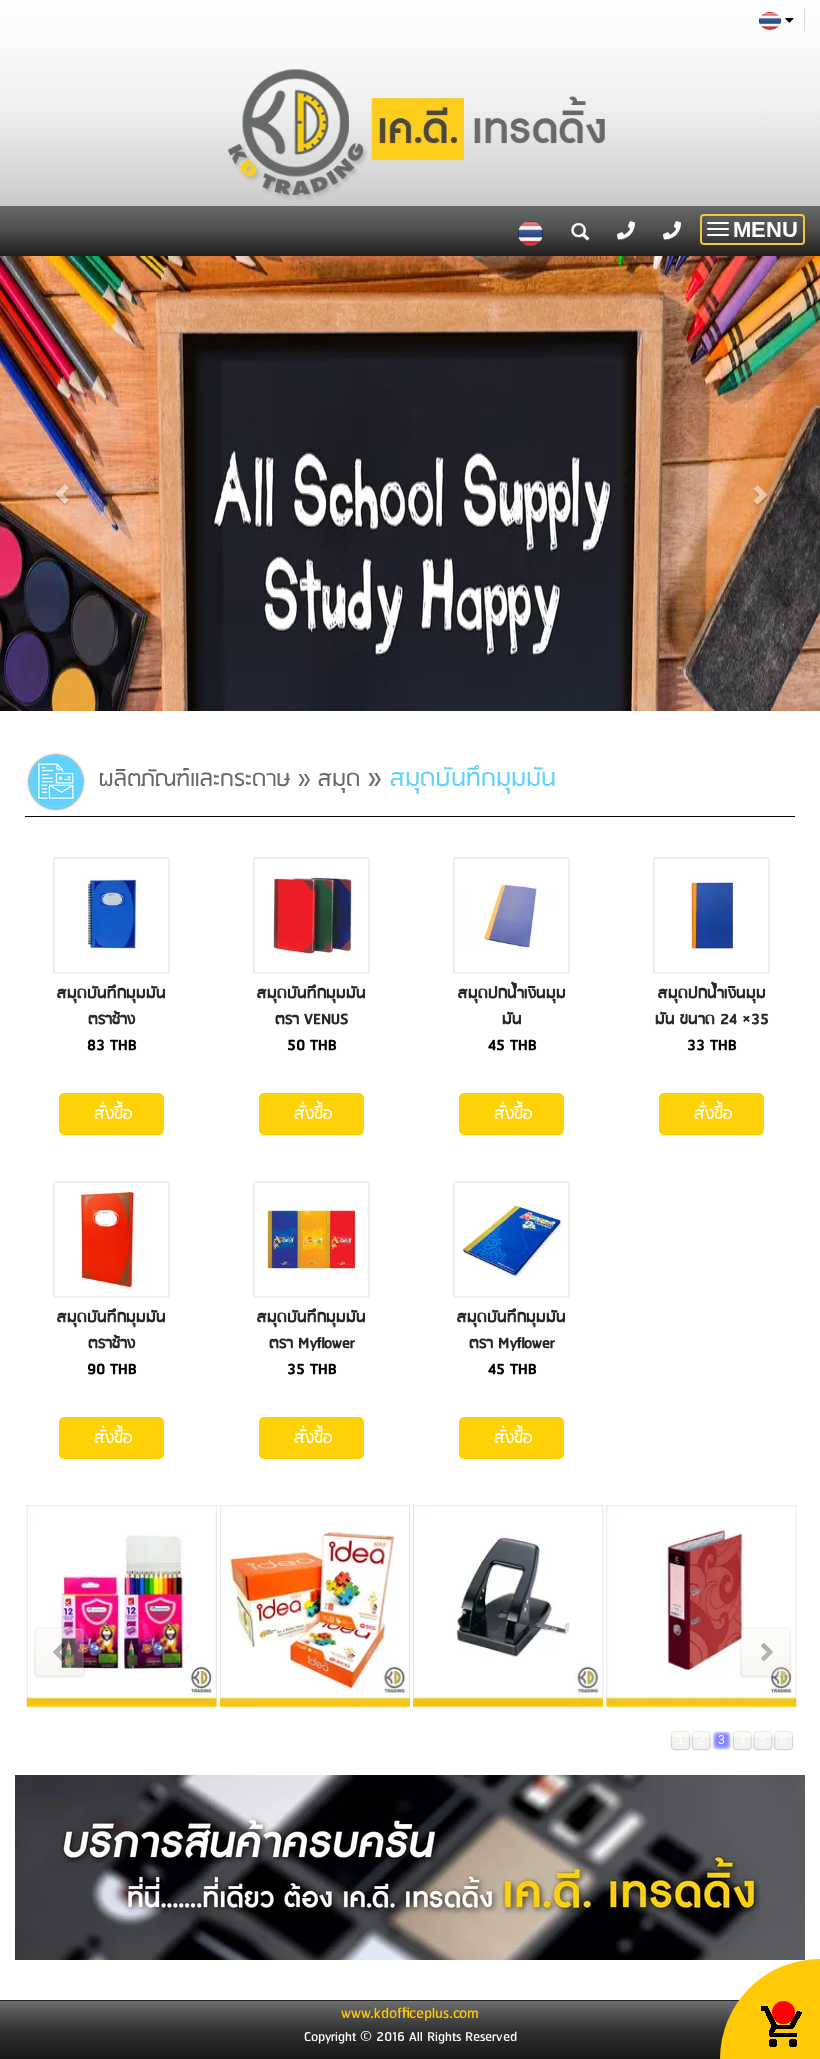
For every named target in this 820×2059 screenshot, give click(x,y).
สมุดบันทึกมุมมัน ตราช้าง (111, 1006)
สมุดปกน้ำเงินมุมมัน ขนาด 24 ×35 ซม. (712, 1019)
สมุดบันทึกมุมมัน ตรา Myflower (311, 1330)
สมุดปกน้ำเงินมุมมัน (512, 1006)
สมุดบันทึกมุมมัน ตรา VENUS (311, 1006)
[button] (61, 483)
